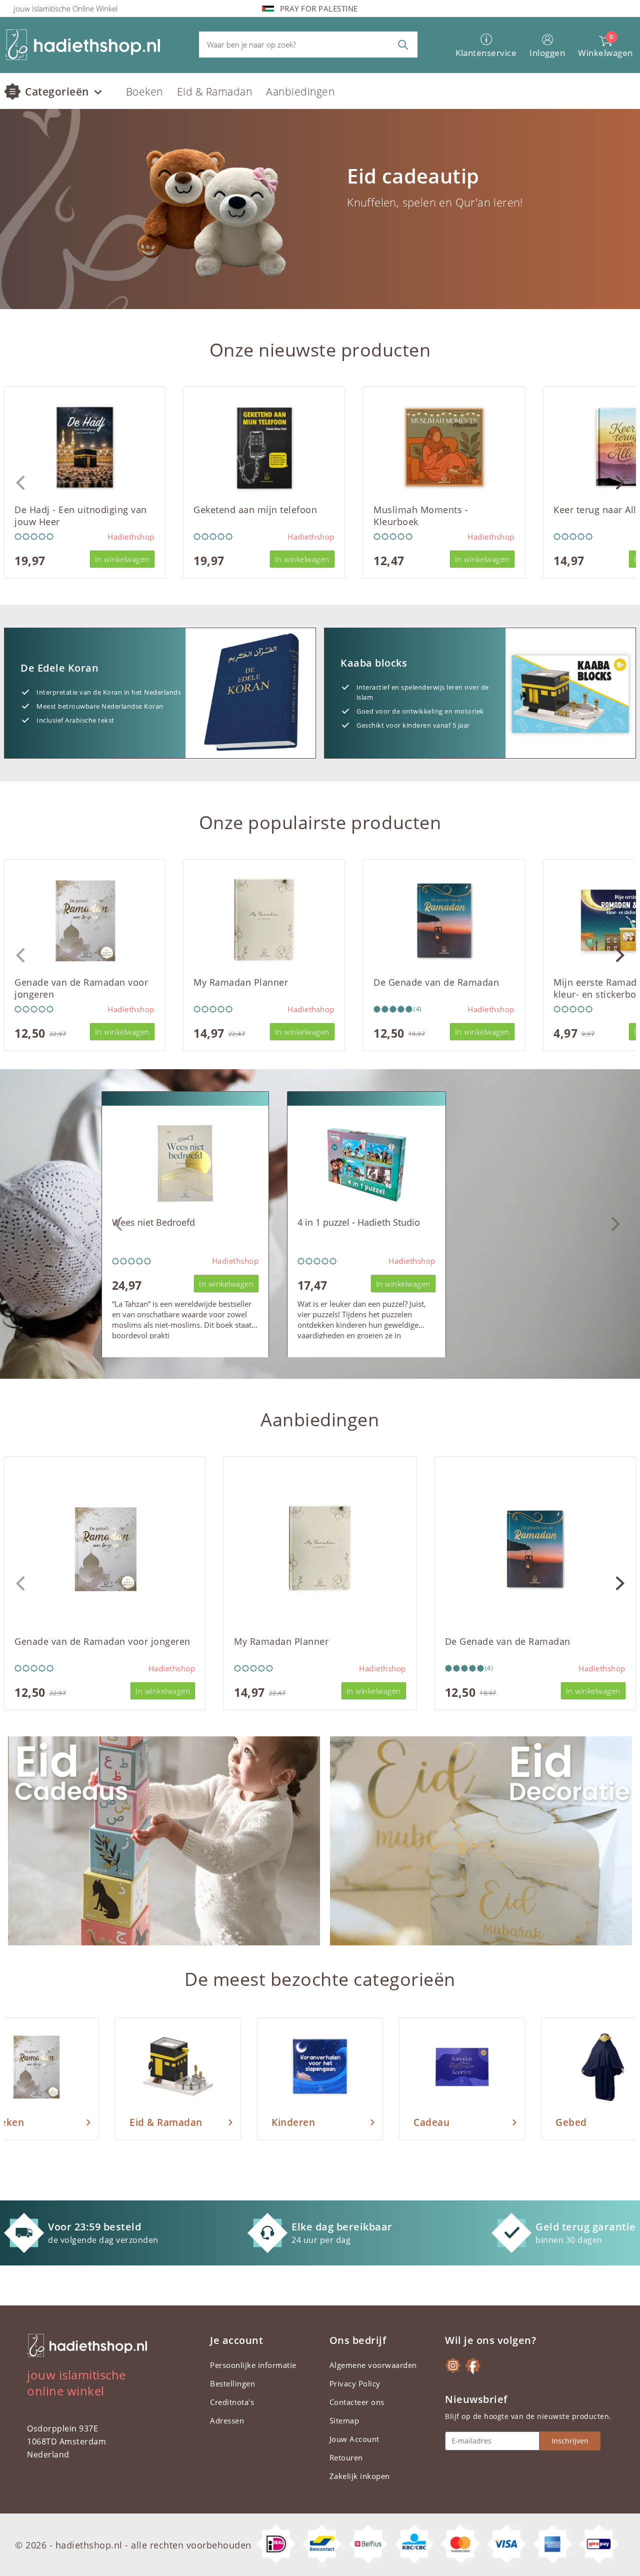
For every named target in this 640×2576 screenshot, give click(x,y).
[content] (320, 209)
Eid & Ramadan (215, 92)
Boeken (144, 92)
